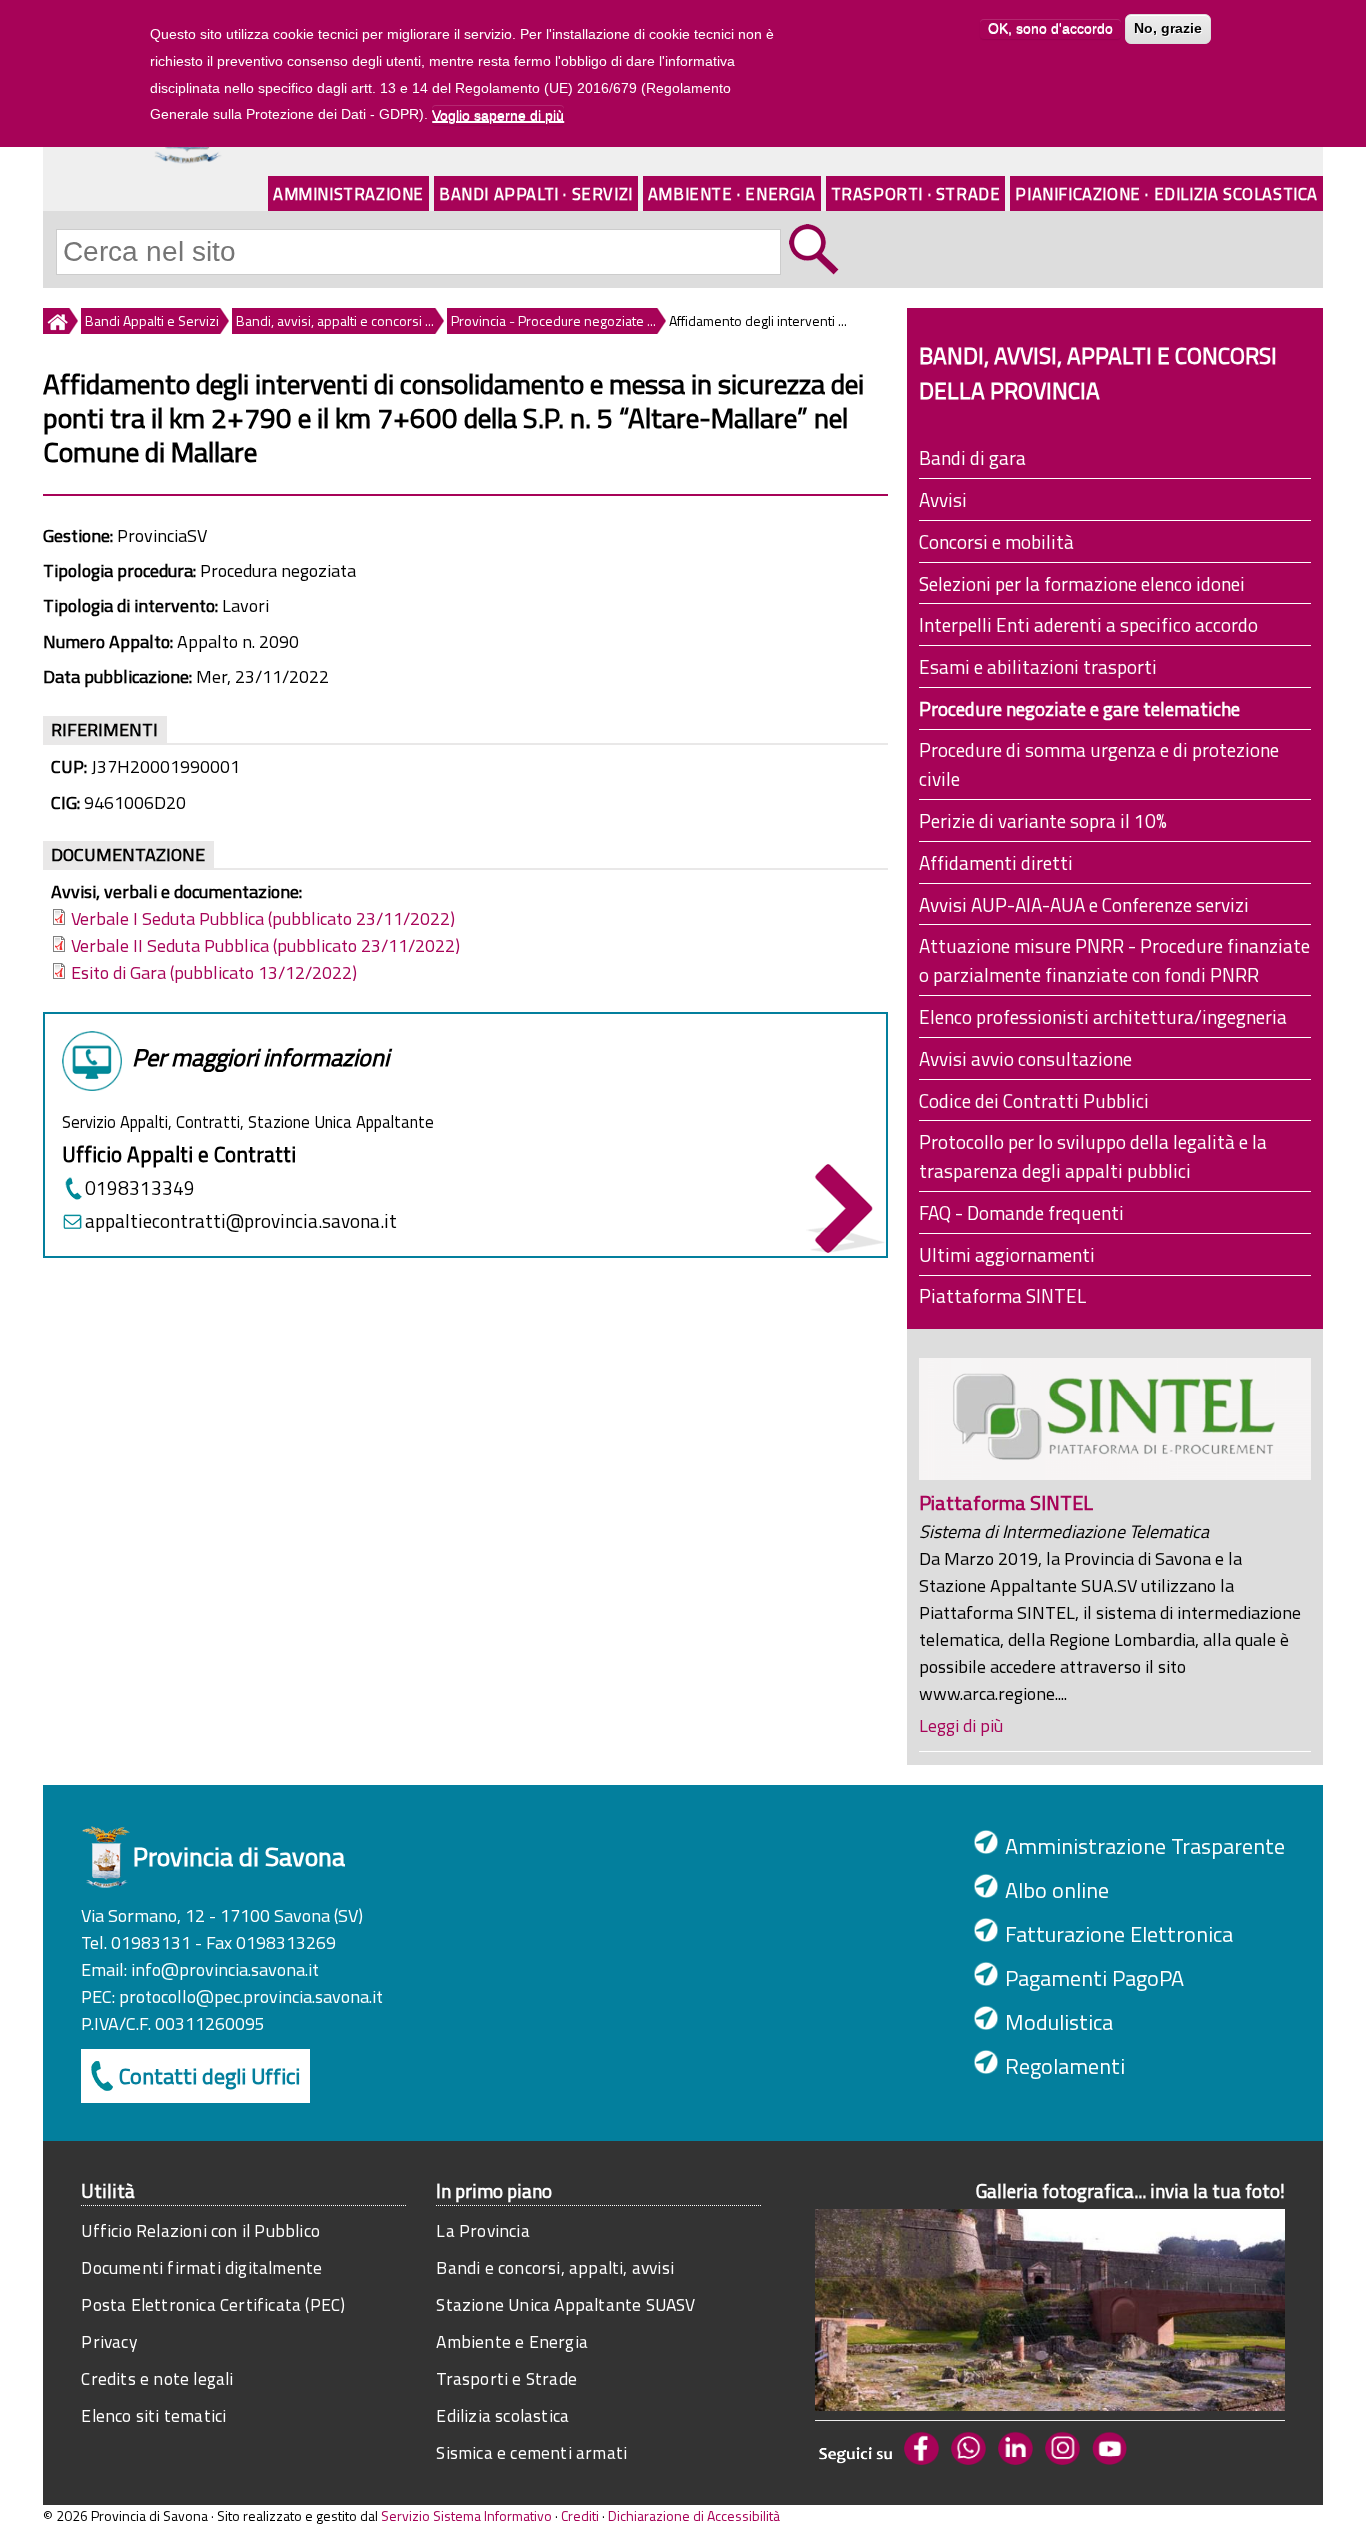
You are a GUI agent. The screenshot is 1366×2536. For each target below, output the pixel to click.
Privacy (108, 2341)
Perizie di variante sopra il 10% (1043, 820)
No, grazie (1168, 29)
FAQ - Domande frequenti (1021, 1212)
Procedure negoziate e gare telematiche (1079, 708)
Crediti (580, 2515)
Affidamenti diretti (996, 862)
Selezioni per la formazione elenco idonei (1082, 583)
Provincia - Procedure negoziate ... (553, 320)
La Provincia (482, 2230)
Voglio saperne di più (498, 115)
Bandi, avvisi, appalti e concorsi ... (335, 320)
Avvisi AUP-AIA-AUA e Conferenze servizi (1084, 904)
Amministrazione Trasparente (1145, 1846)
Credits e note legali (157, 2378)
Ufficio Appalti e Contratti (179, 1154)
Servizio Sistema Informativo (466, 2515)
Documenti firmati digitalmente (201, 2267)
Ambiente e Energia (512, 2341)
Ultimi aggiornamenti (1007, 1254)
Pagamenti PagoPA (1094, 1978)
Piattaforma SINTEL (1002, 1295)
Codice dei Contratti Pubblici (1034, 1100)
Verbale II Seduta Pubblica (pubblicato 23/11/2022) (265, 945)
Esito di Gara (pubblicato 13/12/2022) (214, 972)
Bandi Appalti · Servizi (536, 193)
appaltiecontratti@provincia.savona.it (241, 1220)
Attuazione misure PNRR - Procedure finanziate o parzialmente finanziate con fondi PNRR (1114, 960)
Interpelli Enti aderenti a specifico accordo (1088, 624)
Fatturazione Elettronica (1119, 1934)
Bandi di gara (972, 457)
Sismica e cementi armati (531, 2452)
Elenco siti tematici (153, 2415)
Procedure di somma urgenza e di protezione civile (1099, 764)
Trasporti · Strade (916, 193)
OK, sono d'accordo (1050, 29)
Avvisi (943, 499)
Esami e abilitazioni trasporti (1038, 666)
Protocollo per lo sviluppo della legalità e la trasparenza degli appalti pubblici (1093, 1156)
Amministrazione (348, 193)
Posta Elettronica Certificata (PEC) (213, 2304)
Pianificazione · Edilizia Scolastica (1166, 193)
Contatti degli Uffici (209, 2076)
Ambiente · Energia (732, 193)
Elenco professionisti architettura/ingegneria (1103, 1016)
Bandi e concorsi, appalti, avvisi (555, 2267)
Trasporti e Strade (506, 2378)
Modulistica (1059, 2022)
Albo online (1057, 1890)
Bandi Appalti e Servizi (152, 320)
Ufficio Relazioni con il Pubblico (200, 2230)
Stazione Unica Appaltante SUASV (565, 2304)
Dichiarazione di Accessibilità (694, 2515)
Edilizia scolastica (502, 2415)
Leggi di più (961, 1725)
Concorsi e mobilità (996, 541)
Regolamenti (1065, 2066)
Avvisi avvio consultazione (1025, 1058)
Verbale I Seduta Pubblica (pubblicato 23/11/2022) (263, 918)
